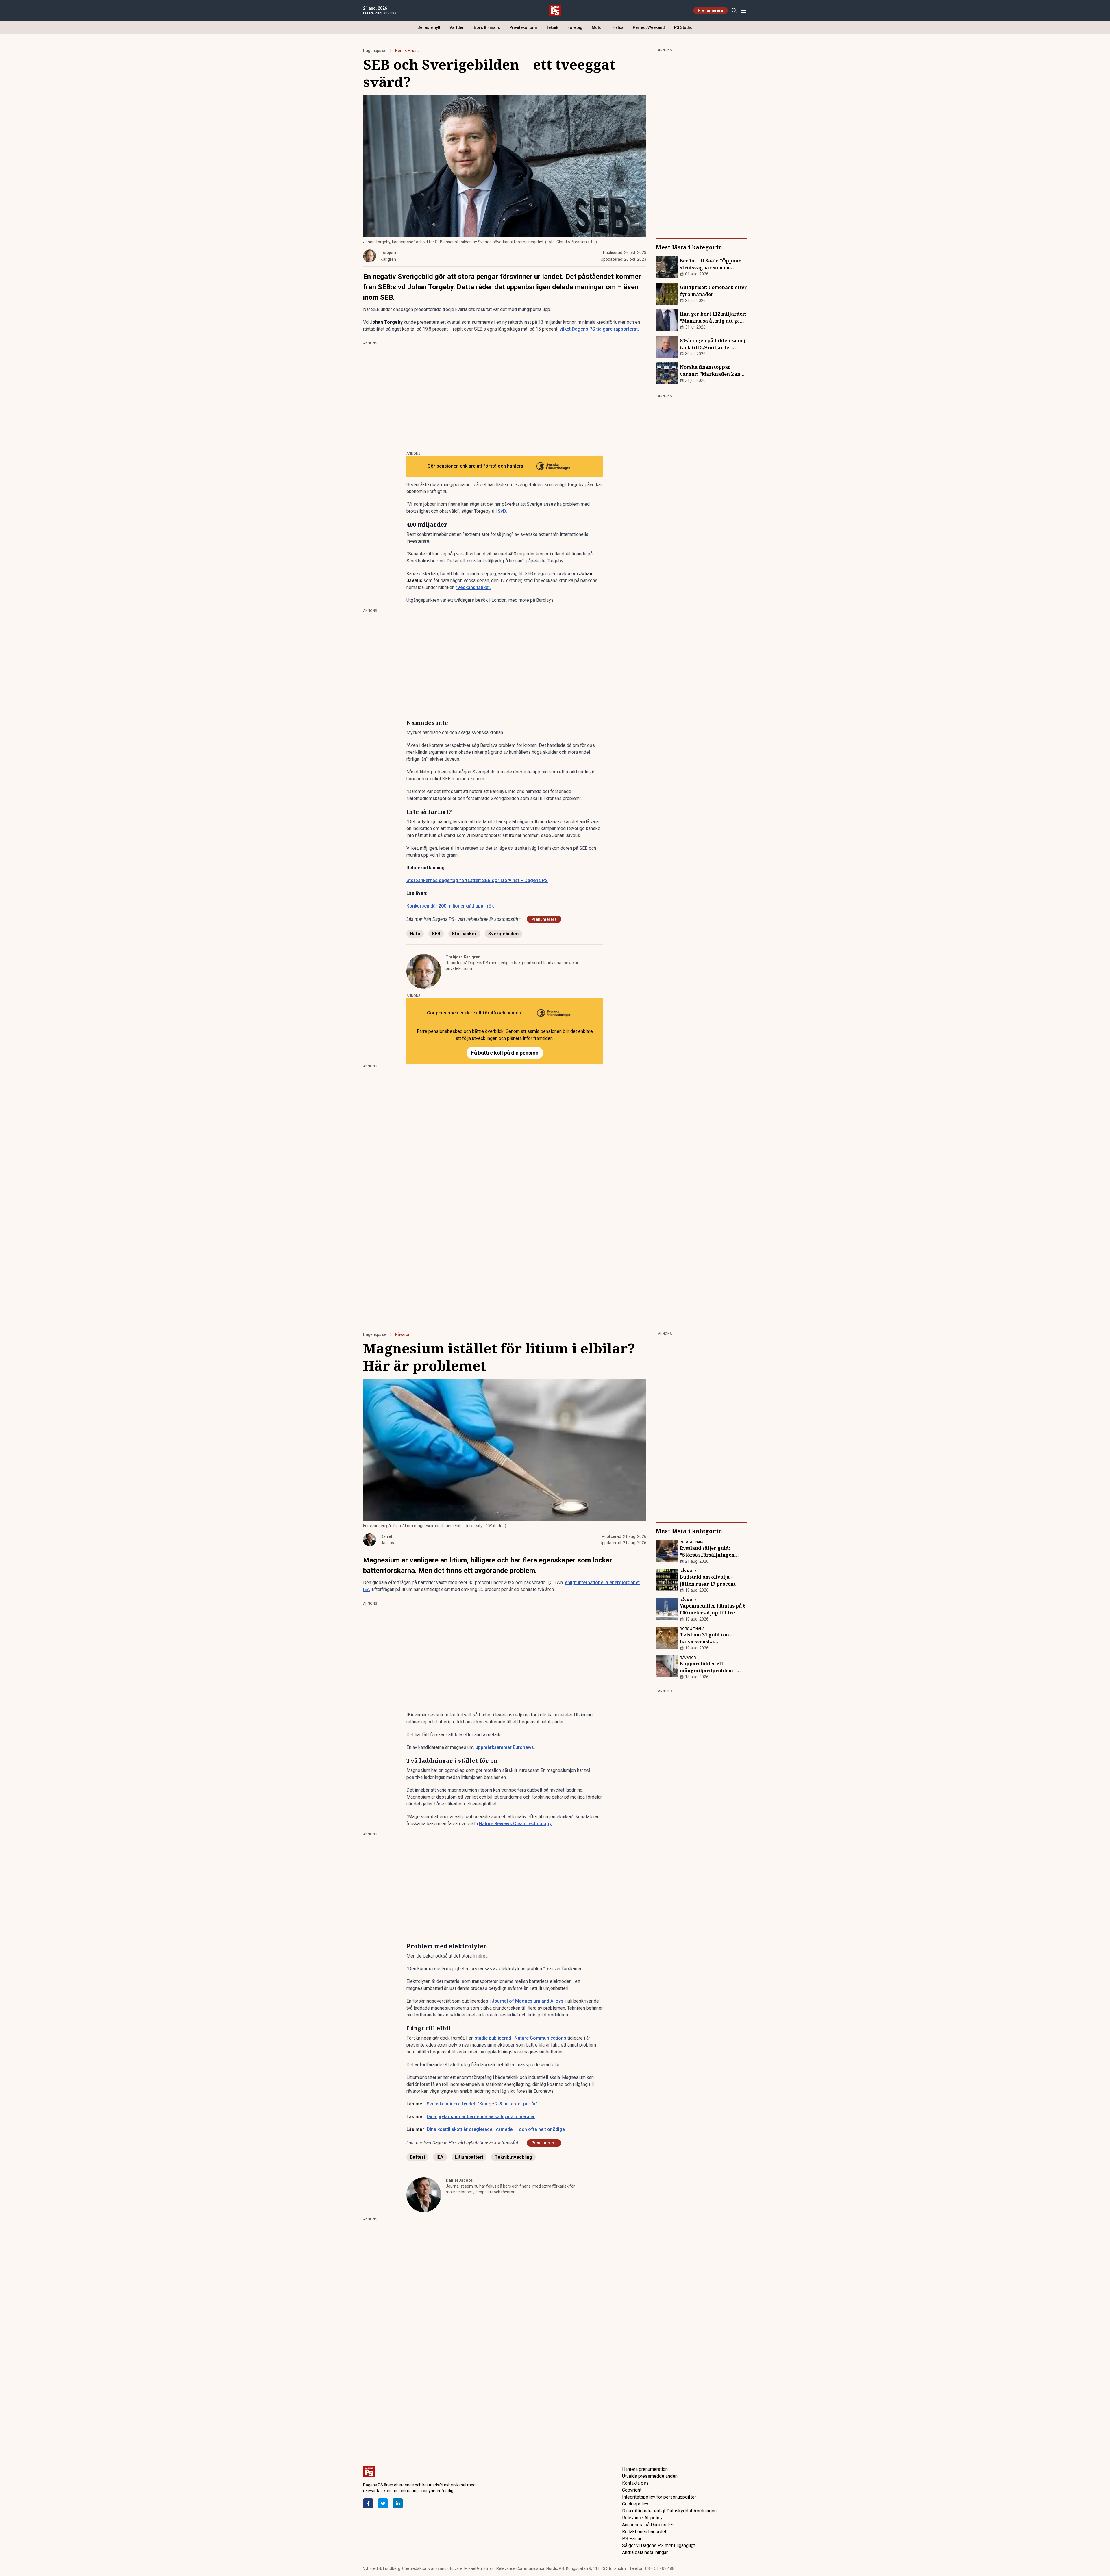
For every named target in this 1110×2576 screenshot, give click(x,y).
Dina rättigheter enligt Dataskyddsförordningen (669, 2511)
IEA (440, 2157)
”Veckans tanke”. (473, 587)
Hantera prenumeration (645, 2469)
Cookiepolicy (635, 2504)
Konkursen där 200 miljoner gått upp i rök (450, 906)
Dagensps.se (375, 51)
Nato (415, 934)
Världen (457, 27)
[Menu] (743, 11)
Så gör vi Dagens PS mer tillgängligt (658, 2546)
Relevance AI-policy (642, 2518)
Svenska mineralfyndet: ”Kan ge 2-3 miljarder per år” (482, 2104)
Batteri (417, 2157)
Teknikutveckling (513, 2157)
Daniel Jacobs (459, 2180)
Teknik (552, 27)
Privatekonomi (523, 27)
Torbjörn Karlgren (463, 957)
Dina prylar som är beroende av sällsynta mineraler (481, 2117)
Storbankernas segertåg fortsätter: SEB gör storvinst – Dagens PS (477, 880)
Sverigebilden (503, 934)
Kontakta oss (635, 2483)
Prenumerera (711, 10)
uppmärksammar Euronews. (505, 1747)
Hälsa (618, 27)
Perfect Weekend (649, 27)
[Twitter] (383, 2503)
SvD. (502, 511)
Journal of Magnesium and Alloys (528, 2001)
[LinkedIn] (398, 2503)
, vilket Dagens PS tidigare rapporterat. (598, 329)
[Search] (734, 11)
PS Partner (633, 2539)
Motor (597, 27)
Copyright (632, 2490)
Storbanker (464, 934)
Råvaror (402, 1334)
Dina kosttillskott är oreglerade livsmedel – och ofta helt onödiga (496, 2129)
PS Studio (683, 27)
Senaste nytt (429, 27)
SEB (436, 934)
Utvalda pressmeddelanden (650, 2476)
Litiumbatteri (469, 2157)
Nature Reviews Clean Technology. (516, 1824)
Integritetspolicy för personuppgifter (659, 2497)
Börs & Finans (487, 27)
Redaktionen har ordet (644, 2532)
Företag (575, 27)
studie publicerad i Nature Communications (520, 2038)
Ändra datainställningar (645, 2552)
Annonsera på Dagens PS (648, 2525)
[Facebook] (368, 2503)
